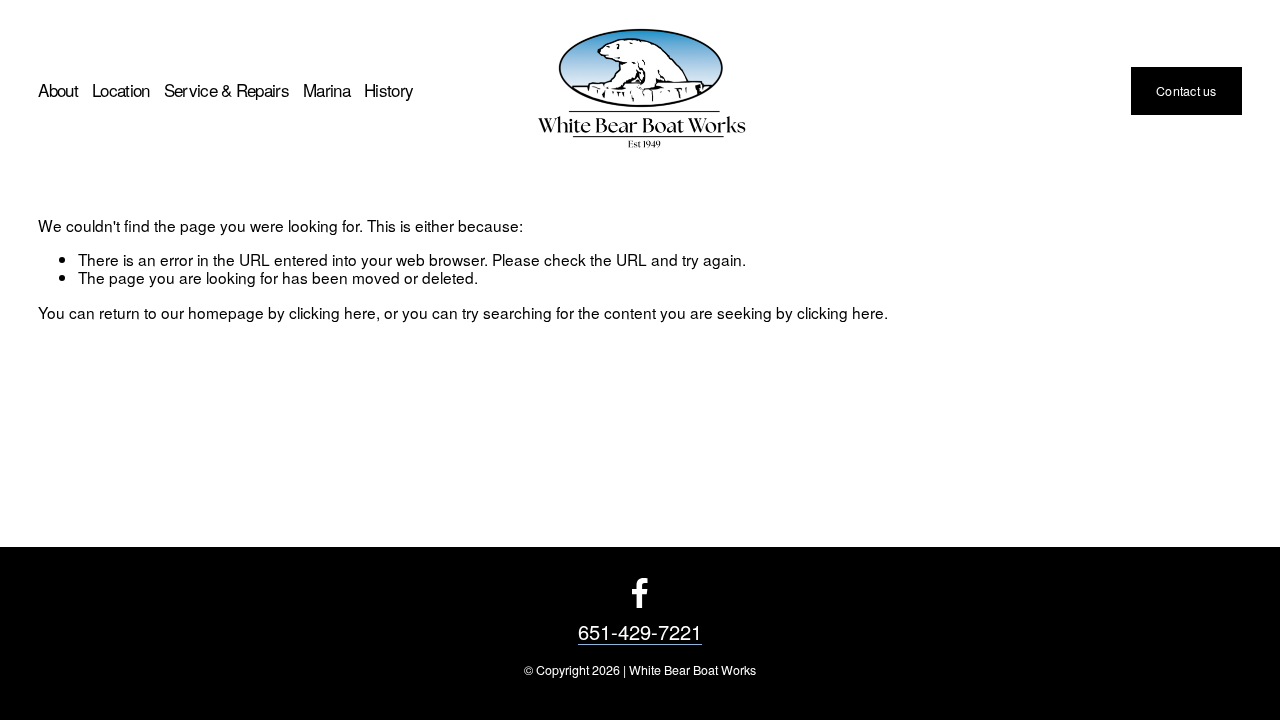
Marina (326, 91)
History (388, 91)
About (58, 91)
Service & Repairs (226, 91)
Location (121, 91)
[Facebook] (640, 593)
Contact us (1186, 91)
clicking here (332, 312)
